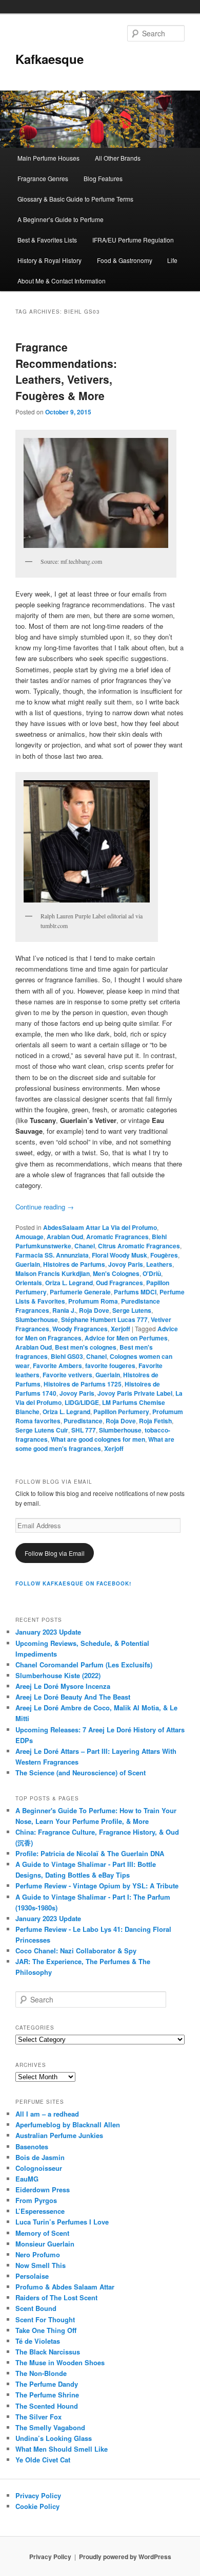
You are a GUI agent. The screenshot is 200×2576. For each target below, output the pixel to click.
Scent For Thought (45, 2319)
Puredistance (83, 1421)
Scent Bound (36, 2308)
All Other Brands (118, 158)
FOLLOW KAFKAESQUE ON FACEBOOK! (73, 1583)
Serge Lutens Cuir (42, 1430)
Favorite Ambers (57, 1366)
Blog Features (103, 178)
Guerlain (28, 1264)
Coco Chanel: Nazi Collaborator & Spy (76, 1951)
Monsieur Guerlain (45, 2244)
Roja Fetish (155, 1421)
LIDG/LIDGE (82, 1402)
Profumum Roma (93, 1301)
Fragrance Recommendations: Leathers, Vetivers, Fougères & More (66, 371)
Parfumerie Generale (80, 1292)
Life (172, 260)
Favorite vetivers (67, 1375)
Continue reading (45, 1207)
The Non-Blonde (41, 2373)
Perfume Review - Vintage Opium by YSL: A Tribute (97, 1886)
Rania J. (64, 1310)
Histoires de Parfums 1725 (83, 1384)
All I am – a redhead (47, 2114)
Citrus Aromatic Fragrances (139, 1246)
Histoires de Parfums (74, 1264)
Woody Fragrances (80, 1329)
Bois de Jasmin (40, 2157)
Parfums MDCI (135, 1292)
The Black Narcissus (48, 2352)
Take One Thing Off (46, 2330)
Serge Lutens (132, 1310)
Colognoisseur (39, 2168)
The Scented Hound (47, 2406)
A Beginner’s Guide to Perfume (61, 219)
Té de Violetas (38, 2341)
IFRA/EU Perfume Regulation (133, 240)
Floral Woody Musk (119, 1255)
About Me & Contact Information (62, 281)
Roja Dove (94, 1310)
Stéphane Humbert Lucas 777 (104, 1319)
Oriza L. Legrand (69, 1283)
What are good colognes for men (98, 1439)
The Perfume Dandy (47, 2384)
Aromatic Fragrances (117, 1237)
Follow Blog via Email (55, 1553)
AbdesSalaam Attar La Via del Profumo (100, 1227)
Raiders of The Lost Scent (56, 2297)
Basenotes (32, 2146)
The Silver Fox (38, 2417)
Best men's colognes (86, 1347)
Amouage (29, 1237)
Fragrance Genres (43, 178)
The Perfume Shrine (47, 2395)
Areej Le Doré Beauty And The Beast (73, 1697)
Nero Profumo (38, 2254)
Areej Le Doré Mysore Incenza (63, 1686)
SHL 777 (84, 1430)
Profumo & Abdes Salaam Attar (65, 2287)
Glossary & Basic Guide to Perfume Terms (75, 199)
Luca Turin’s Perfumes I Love (62, 2222)
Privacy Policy (38, 2495)
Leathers (159, 1264)
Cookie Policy (37, 2506)
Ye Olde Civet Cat (43, 2460)
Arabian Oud (65, 1237)
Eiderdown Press (43, 2189)
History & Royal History (49, 260)
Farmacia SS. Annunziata (52, 1255)
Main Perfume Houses (48, 158)
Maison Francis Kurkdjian (53, 1273)
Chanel (85, 1246)
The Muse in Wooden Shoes (60, 2362)
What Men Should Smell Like (62, 2449)
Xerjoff (121, 1329)
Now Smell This (41, 2265)
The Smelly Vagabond (50, 2427)
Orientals (29, 1283)
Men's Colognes (116, 1273)
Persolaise (32, 2276)
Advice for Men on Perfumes (126, 1338)
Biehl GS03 (67, 1356)
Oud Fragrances (119, 1283)
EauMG (27, 2179)
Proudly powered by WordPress (125, 2557)
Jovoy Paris (126, 1264)
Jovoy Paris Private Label (135, 1393)
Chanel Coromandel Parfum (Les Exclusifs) (84, 1665)
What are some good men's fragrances (95, 1444)
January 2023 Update (48, 1632)
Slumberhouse (37, 1319)
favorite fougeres (110, 1366)
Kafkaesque (49, 59)
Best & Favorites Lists (47, 240)
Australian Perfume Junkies (59, 2135)
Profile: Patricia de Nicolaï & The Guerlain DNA (90, 1853)
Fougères (164, 1255)
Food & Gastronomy (125, 260)
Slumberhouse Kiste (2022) (58, 1675)
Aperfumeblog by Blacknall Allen (68, 2124)
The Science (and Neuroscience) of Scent (81, 1773)
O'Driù (152, 1273)
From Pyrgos (36, 2200)
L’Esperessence (40, 2211)
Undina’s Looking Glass (54, 2438)
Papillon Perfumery (121, 1412)
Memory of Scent (42, 2233)
